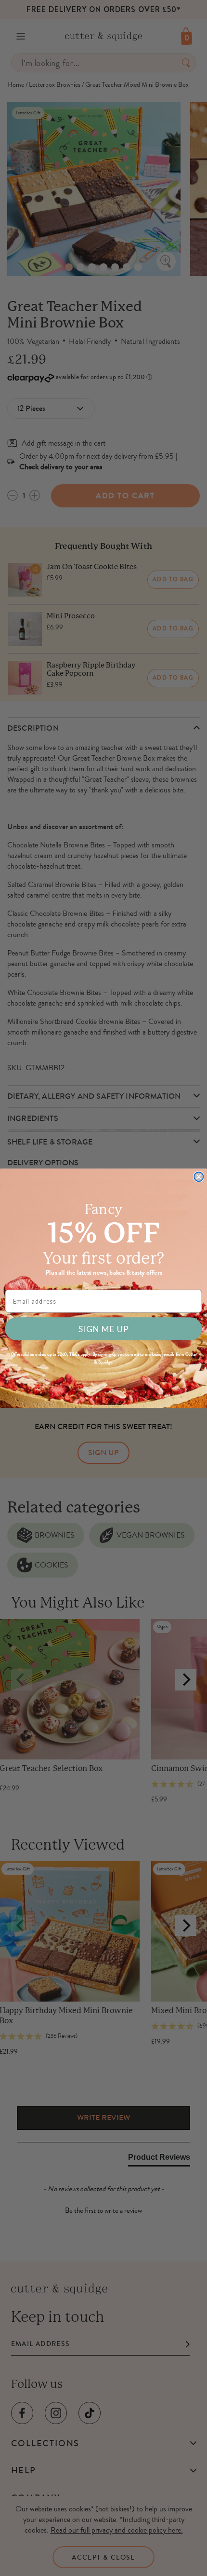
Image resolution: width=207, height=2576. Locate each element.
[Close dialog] (199, 1177)
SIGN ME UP (103, 1329)
